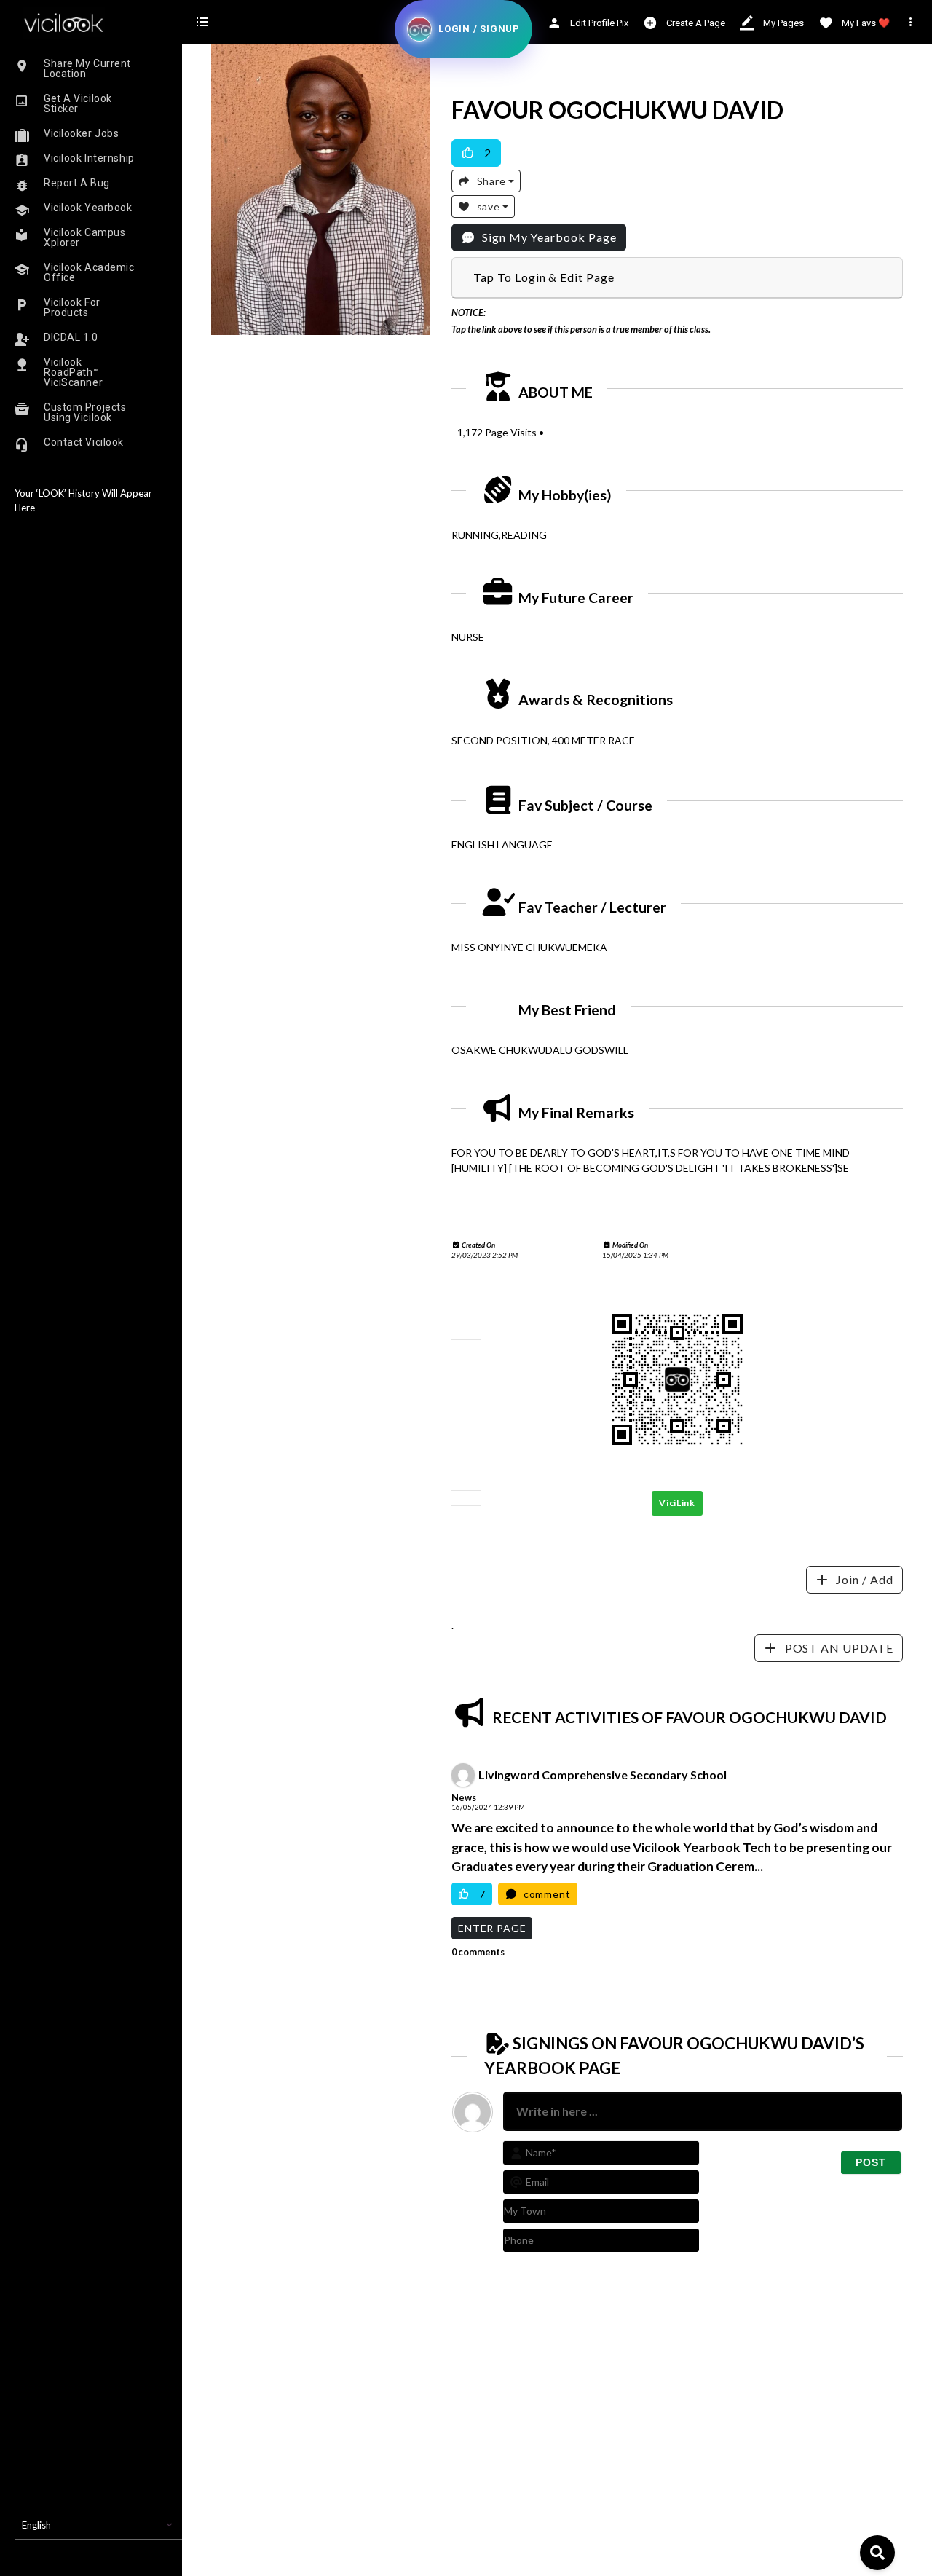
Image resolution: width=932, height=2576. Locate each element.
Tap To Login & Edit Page (544, 277)
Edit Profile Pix (598, 23)
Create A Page (695, 23)
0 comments (478, 1951)
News (464, 1797)
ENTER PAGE (492, 1927)
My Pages (782, 23)
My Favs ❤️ (865, 23)
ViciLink (677, 1503)
